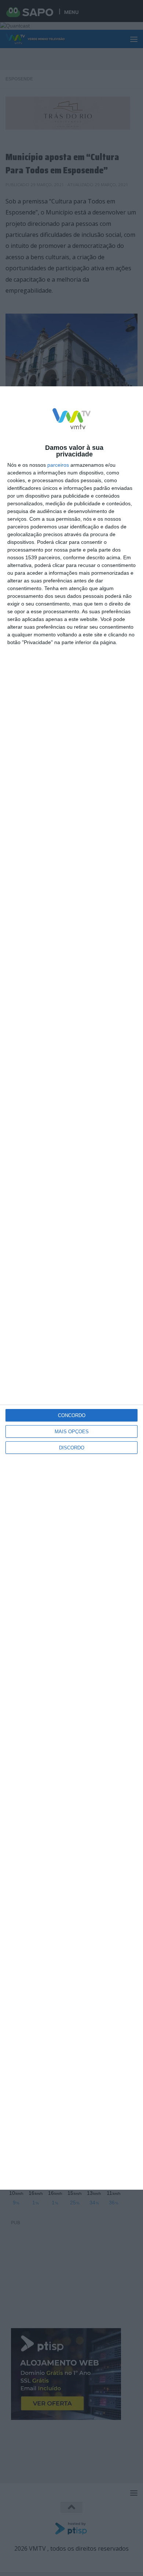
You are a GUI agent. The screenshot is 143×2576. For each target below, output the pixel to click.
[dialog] (71, 1288)
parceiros (58, 465)
